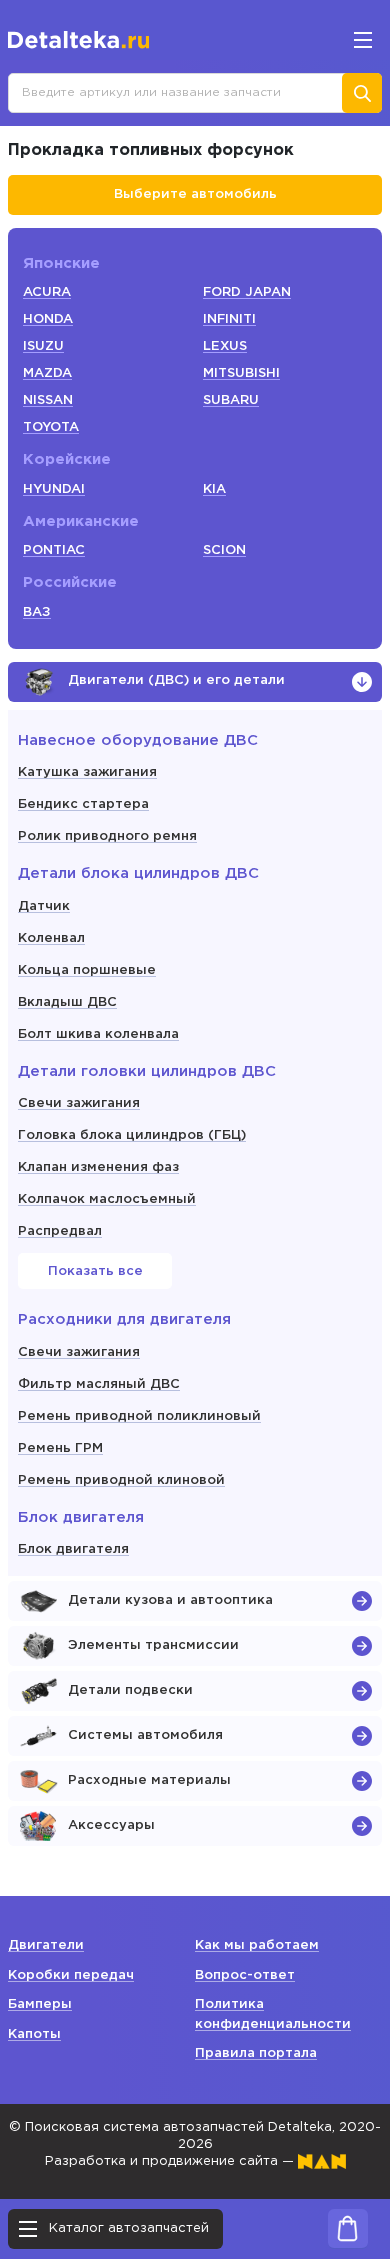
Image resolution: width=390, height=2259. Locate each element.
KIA (214, 489)
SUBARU (231, 400)
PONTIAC (54, 550)
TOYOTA (51, 427)
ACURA (47, 292)
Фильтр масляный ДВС (99, 1384)
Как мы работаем (257, 1945)
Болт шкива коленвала (98, 1034)
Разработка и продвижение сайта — (171, 2161)
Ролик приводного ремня (107, 836)
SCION (224, 550)
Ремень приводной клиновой (121, 1480)
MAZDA (47, 373)
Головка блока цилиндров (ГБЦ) (132, 1135)
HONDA (48, 319)
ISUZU (43, 346)
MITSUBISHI (241, 373)
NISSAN (48, 400)
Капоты (34, 2034)
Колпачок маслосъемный (107, 1199)
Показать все (95, 1271)
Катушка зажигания (87, 772)
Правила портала (256, 2053)
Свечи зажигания (79, 1103)
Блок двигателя (73, 1549)
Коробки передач (71, 1975)
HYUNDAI (54, 489)
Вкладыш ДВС (67, 1002)
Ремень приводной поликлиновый (139, 1416)
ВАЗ (37, 612)
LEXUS (225, 346)
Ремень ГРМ (60, 1448)
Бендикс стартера (83, 804)
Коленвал (51, 938)
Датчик (44, 906)
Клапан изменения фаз (98, 1167)
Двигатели (46, 1945)
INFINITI (229, 319)
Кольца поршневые (87, 970)
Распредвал (60, 1231)
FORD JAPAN (247, 292)
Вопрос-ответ (245, 1975)
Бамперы (40, 2004)
